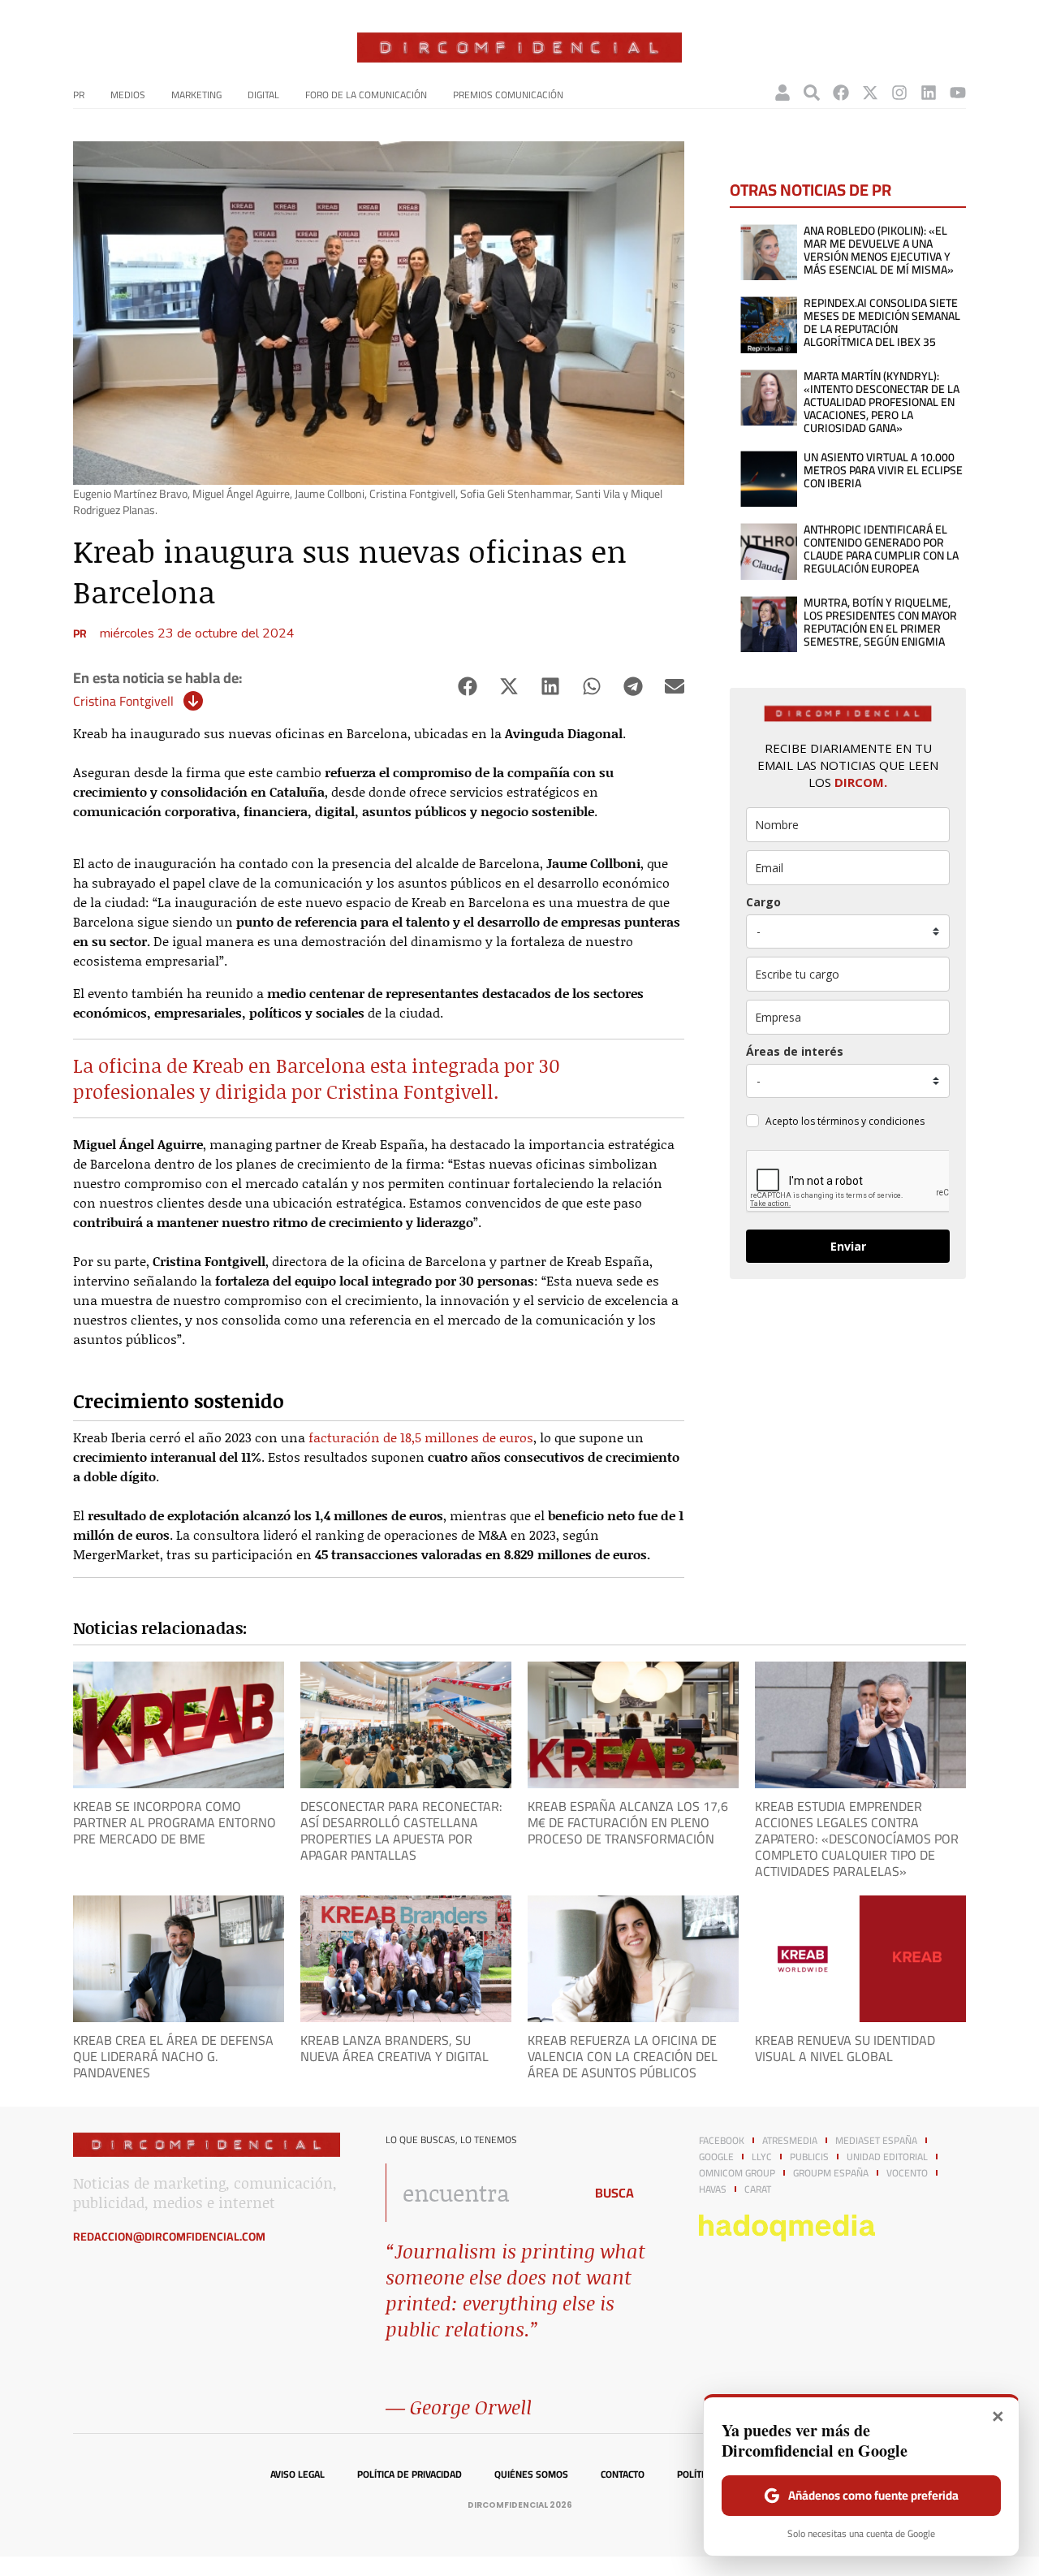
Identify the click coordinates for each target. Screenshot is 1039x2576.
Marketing (196, 95)
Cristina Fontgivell (123, 701)
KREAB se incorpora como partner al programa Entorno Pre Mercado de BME (175, 1822)
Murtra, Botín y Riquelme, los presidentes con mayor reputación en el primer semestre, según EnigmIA (880, 622)
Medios (128, 95)
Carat (758, 2189)
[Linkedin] (929, 93)
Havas (713, 2189)
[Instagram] (899, 93)
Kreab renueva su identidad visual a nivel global (845, 2048)
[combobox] (480, 2193)
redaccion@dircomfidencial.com (169, 2237)
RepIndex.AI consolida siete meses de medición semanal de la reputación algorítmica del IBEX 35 (882, 322)
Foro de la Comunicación (366, 95)
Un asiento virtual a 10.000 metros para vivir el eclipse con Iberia (883, 470)
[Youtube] (958, 93)
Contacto (623, 2474)
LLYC (762, 2157)
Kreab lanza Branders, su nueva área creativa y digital (394, 2048)
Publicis (809, 2157)
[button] (467, 687)
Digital (263, 95)
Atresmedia (790, 2141)
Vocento (907, 2173)
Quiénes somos (531, 2474)
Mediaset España (876, 2141)
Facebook (722, 2141)
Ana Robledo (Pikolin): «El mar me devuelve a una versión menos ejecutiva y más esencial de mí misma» (879, 250)
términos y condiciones (871, 1121)
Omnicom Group (737, 2173)
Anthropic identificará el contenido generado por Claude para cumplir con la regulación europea (881, 549)
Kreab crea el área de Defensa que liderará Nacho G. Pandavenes (173, 2056)
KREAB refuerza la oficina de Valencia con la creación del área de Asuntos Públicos (623, 2056)
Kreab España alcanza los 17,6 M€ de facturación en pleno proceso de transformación (628, 1822)
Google (716, 2157)
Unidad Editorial (887, 2157)
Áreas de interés (795, 1051)
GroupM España (831, 2173)
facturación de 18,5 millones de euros (421, 1437)
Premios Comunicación (508, 95)
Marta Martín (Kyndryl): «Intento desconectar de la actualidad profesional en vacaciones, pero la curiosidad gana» (882, 402)
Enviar (848, 1246)
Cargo (763, 902)
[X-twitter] (870, 93)
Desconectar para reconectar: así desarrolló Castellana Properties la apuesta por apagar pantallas (401, 1830)
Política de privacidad (410, 2474)
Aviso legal (297, 2474)
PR (79, 95)
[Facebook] (841, 93)
